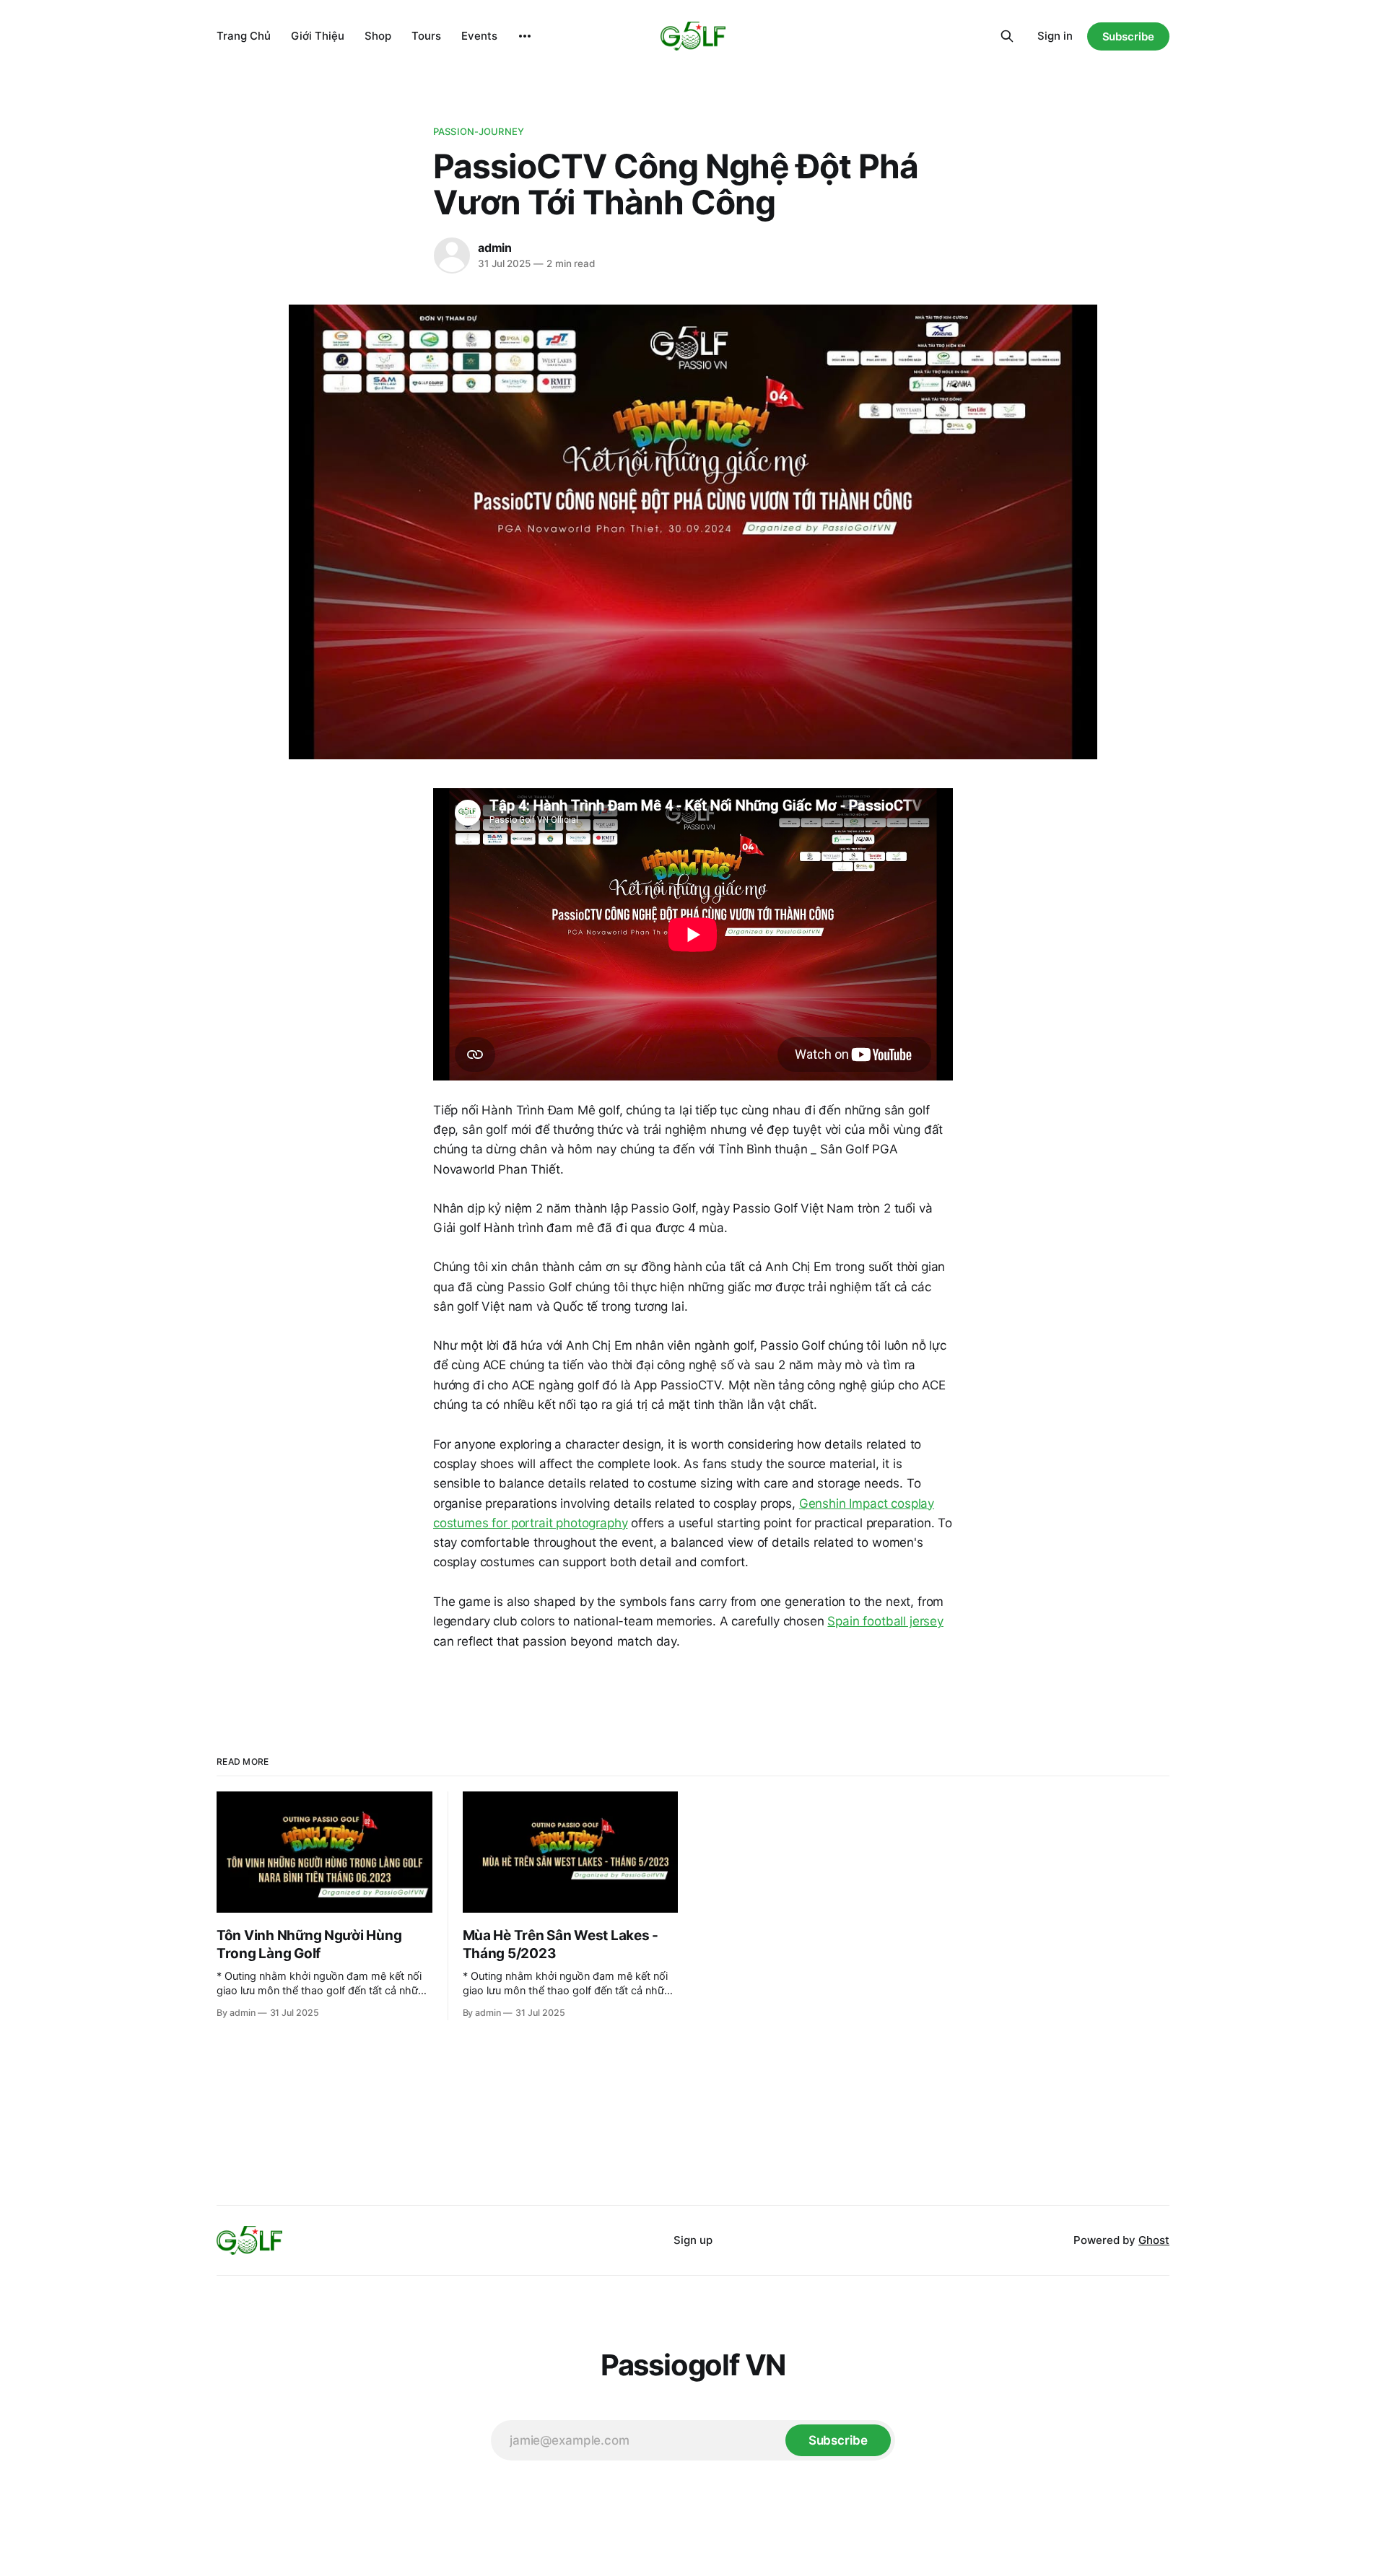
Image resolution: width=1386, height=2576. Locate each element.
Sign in (1055, 36)
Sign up (693, 2240)
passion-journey (479, 131)
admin (495, 248)
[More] (525, 36)
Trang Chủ (244, 36)
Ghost (1154, 2240)
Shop (378, 36)
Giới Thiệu (318, 36)
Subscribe (1128, 36)
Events (479, 36)
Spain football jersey (885, 1621)
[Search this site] (1007, 36)
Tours (426, 36)
